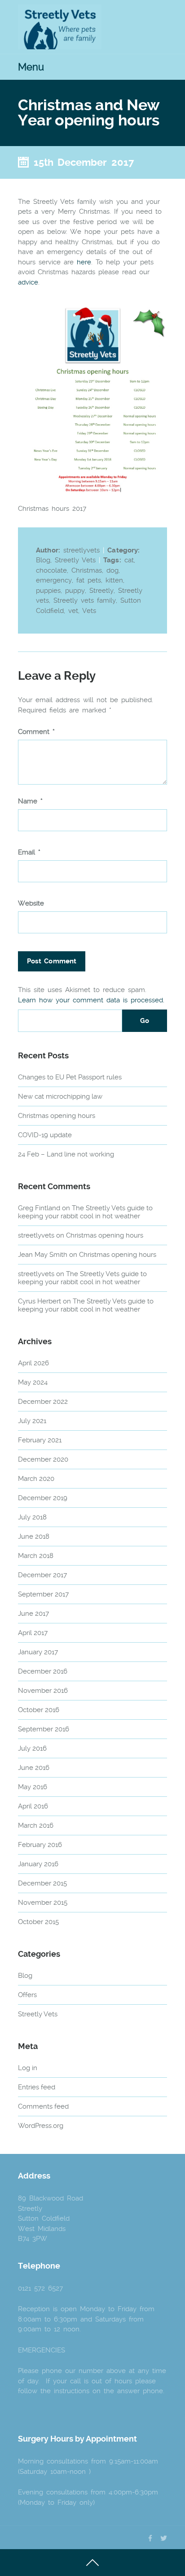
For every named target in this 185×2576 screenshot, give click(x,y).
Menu (31, 67)
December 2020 (43, 1459)
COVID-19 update (45, 1135)
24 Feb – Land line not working (66, 1154)
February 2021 (40, 1440)
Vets (89, 611)
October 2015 (38, 1922)
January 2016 (38, 1864)
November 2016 (43, 1691)
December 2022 (43, 1402)
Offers (27, 1995)
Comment (36, 732)
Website (31, 904)
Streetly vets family (85, 600)
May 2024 (33, 1382)
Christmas (87, 570)
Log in (28, 2068)
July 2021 (32, 1421)
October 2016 (39, 1710)
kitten (114, 580)
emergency (54, 580)
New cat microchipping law (60, 1096)
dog (112, 570)
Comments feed (43, 2106)
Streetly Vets (75, 560)
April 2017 (33, 1633)
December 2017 (42, 1575)
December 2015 (42, 1883)
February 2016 (40, 1845)
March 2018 (36, 1556)
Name (30, 801)
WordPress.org (41, 2126)
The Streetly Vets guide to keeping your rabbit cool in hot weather (85, 1212)
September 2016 (44, 1729)
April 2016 (33, 1806)
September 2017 (43, 1594)
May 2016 (33, 1787)
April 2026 (33, 1363)
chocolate (51, 570)
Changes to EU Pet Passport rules (70, 1077)
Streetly (101, 591)
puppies (48, 591)
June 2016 (34, 1768)
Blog (43, 560)
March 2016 (36, 1825)
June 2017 (33, 1614)
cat (129, 560)
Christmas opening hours (57, 1116)
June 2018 (34, 1536)
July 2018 (32, 1517)
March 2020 (36, 1479)
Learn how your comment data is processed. (91, 1000)
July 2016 (32, 1748)
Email (29, 852)
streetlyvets (36, 1235)
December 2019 (43, 1498)
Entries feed (37, 2087)
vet (73, 611)
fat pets (89, 580)
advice (28, 282)
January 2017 (38, 1652)
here (84, 262)
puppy (75, 591)
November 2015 (43, 1903)
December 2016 (43, 1671)
